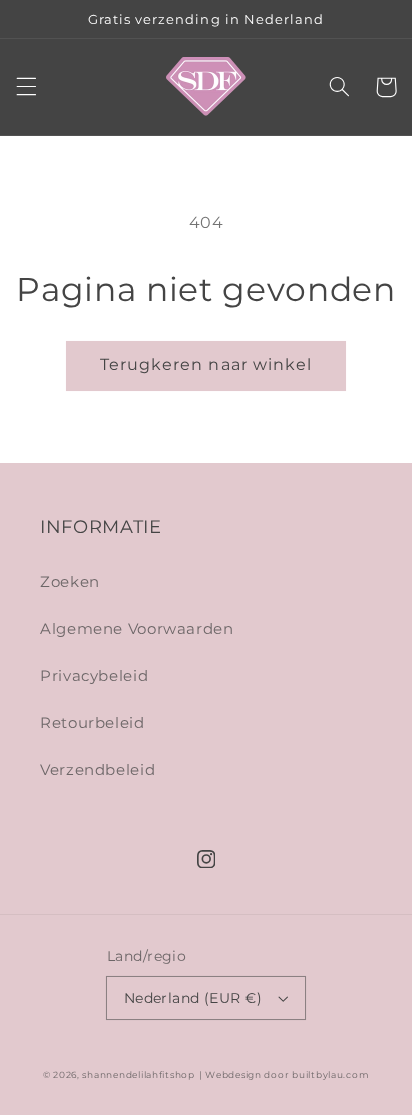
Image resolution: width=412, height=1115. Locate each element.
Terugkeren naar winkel (206, 364)
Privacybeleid (94, 676)
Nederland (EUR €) (193, 998)
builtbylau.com (330, 1075)
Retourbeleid (92, 723)
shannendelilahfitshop (138, 1075)
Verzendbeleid (97, 770)
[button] (26, 87)
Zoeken (70, 582)
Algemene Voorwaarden (137, 629)
